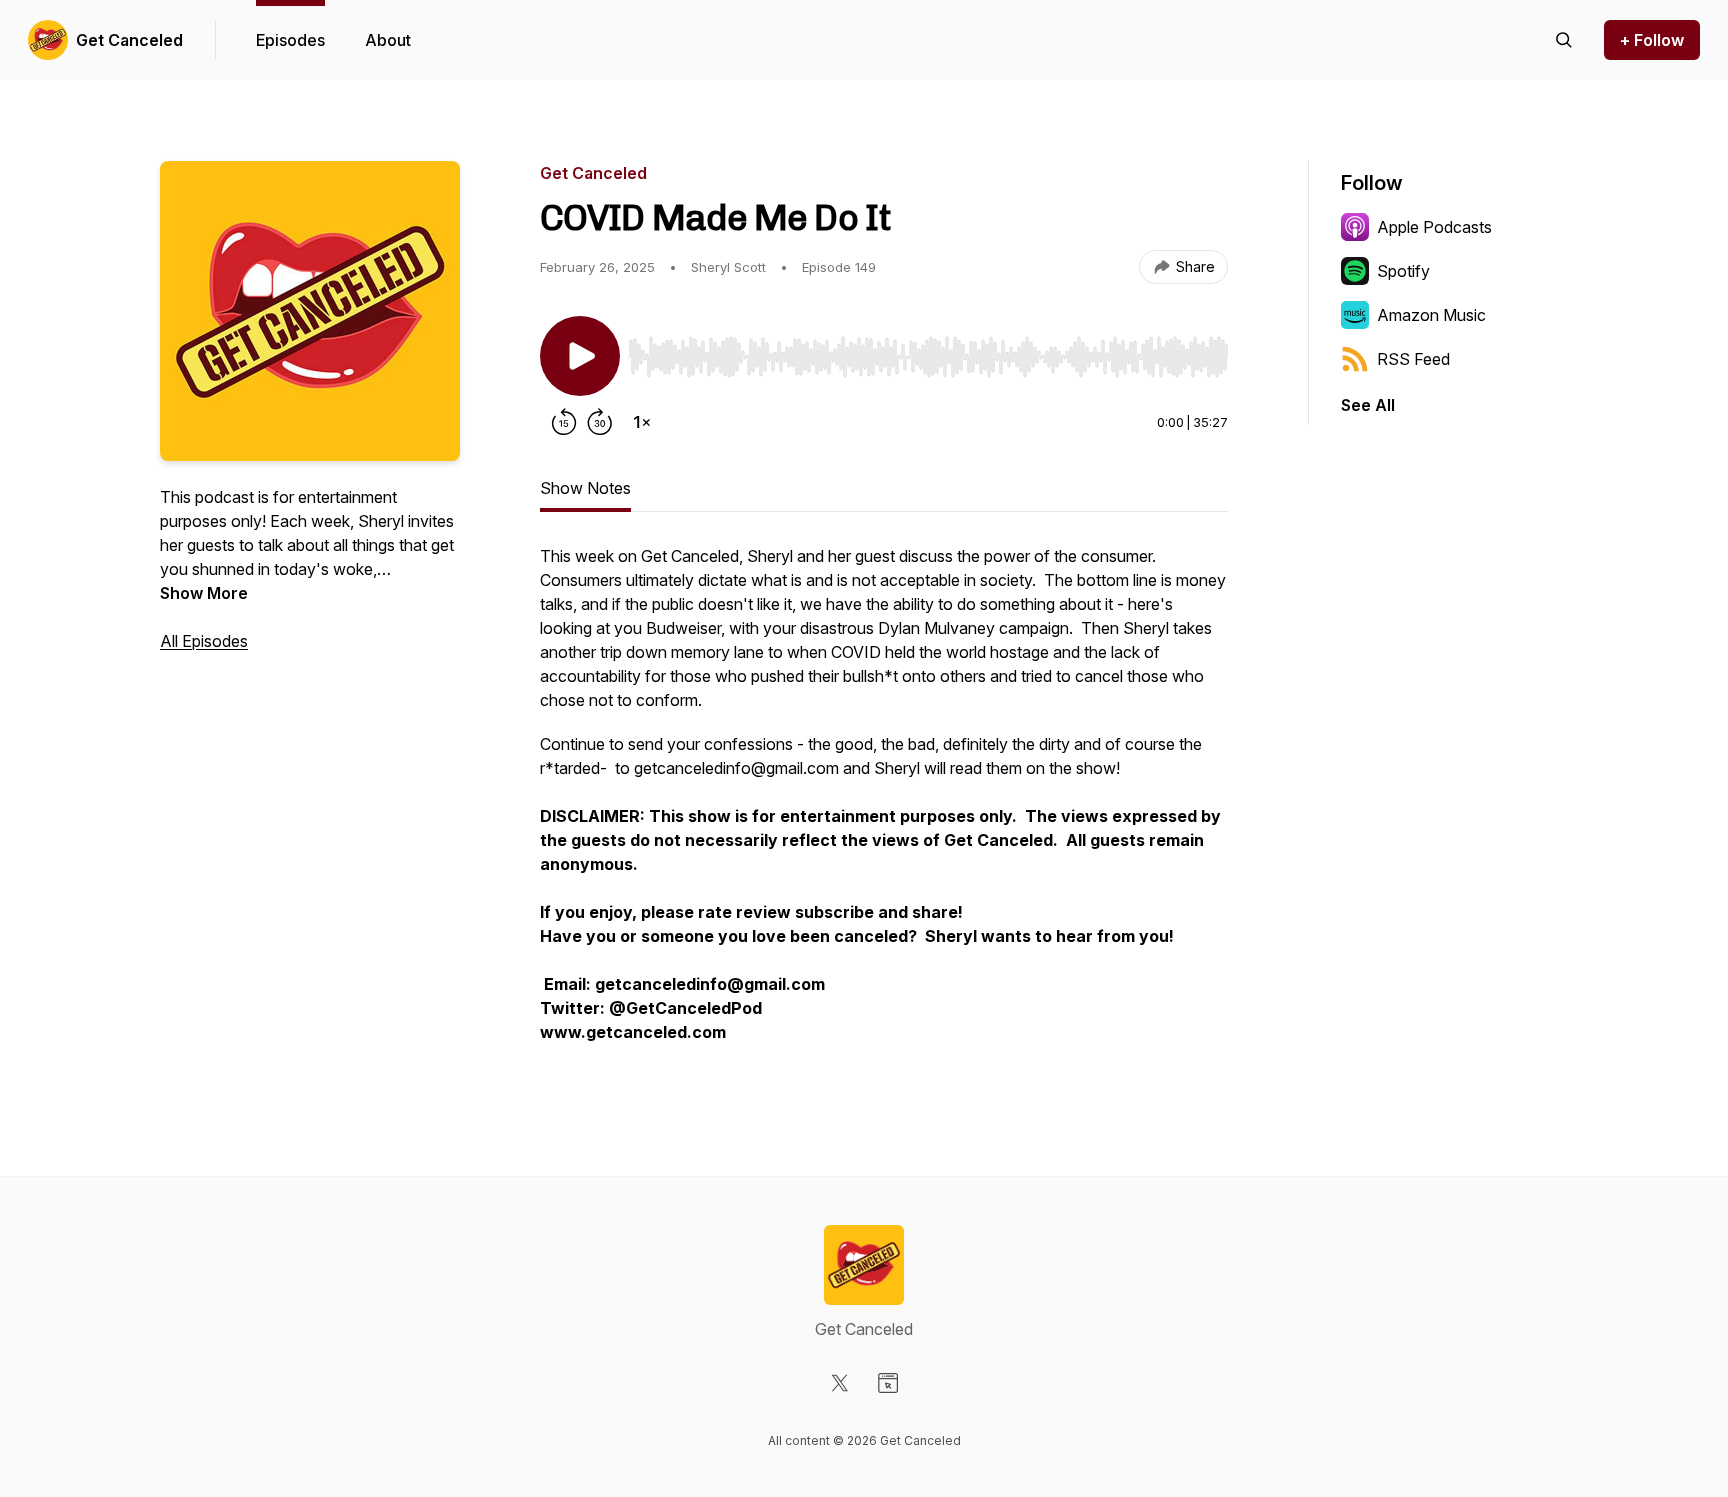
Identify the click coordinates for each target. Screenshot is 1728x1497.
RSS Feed (1413, 359)
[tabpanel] (884, 804)
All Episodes (204, 641)
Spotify (1403, 271)
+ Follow (1652, 40)
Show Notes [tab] (585, 488)
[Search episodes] (1564, 40)
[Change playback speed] (642, 422)
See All (1368, 405)
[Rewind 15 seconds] (564, 422)
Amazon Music (1431, 315)
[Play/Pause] (580, 356)
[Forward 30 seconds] (600, 422)
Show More (204, 593)
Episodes (290, 40)
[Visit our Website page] (888, 1383)
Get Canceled (129, 40)
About (388, 40)
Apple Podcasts (1434, 227)
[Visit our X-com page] (840, 1383)
